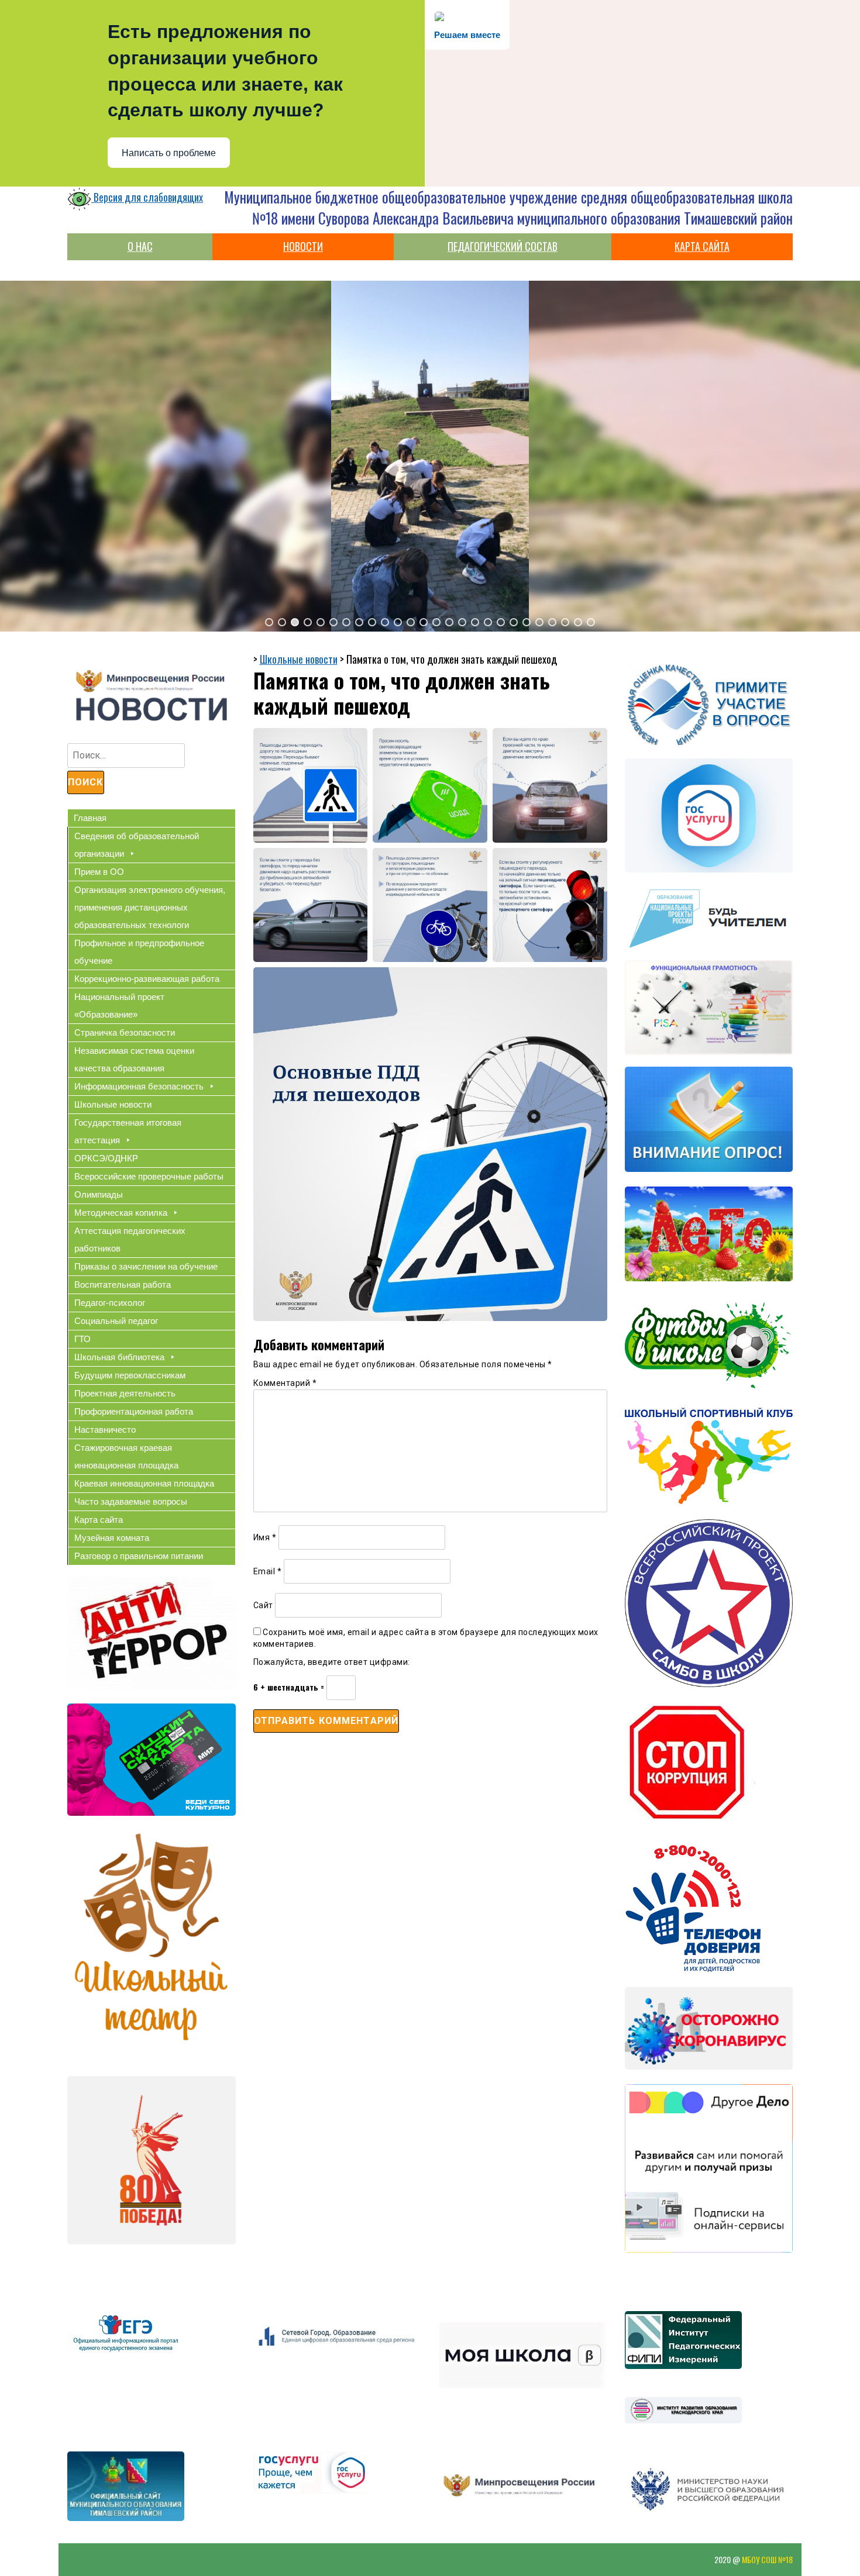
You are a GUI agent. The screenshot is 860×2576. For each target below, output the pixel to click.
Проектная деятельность (125, 1393)
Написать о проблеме (169, 153)
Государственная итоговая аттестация (128, 1131)
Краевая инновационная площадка (144, 1483)
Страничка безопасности (125, 1032)
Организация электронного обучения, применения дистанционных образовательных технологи (150, 907)
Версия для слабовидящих (147, 197)
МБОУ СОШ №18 (767, 2559)
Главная (90, 818)
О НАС (140, 246)
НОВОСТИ (303, 246)
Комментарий (285, 1383)
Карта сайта (99, 1520)
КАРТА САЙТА (702, 246)
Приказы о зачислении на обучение (146, 1266)
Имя (265, 1537)
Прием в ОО (99, 872)
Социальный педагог (116, 1321)
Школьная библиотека (119, 1357)
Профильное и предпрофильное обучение (139, 952)
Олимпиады (99, 1194)
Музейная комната (112, 1538)
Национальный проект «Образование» (119, 1006)
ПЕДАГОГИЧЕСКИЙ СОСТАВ (503, 246)
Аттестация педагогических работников (130, 1239)
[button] (269, 622)
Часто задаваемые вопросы (131, 1501)
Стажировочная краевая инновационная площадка (126, 1456)
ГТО (82, 1339)
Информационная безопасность (139, 1086)
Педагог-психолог (110, 1303)
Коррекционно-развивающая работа (147, 979)
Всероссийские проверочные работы (149, 1176)
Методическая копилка (121, 1213)
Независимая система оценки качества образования (134, 1059)
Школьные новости (113, 1104)
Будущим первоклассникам (130, 1375)
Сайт (263, 1605)
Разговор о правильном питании (139, 1556)
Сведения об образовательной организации (137, 845)
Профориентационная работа (134, 1411)
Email (268, 1571)
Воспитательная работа (123, 1284)
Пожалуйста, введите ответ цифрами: (332, 1662)
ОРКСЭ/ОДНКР (106, 1158)
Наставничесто (105, 1430)
